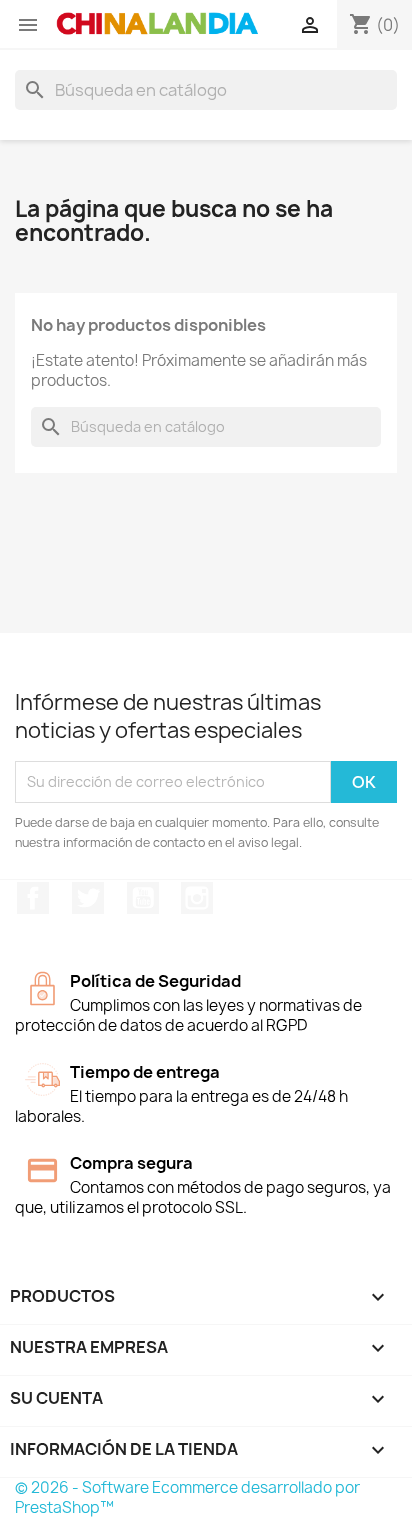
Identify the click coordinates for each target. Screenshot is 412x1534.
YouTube (143, 898)
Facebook (33, 898)
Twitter (88, 898)
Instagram (197, 898)
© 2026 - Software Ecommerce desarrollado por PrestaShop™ (187, 1497)
